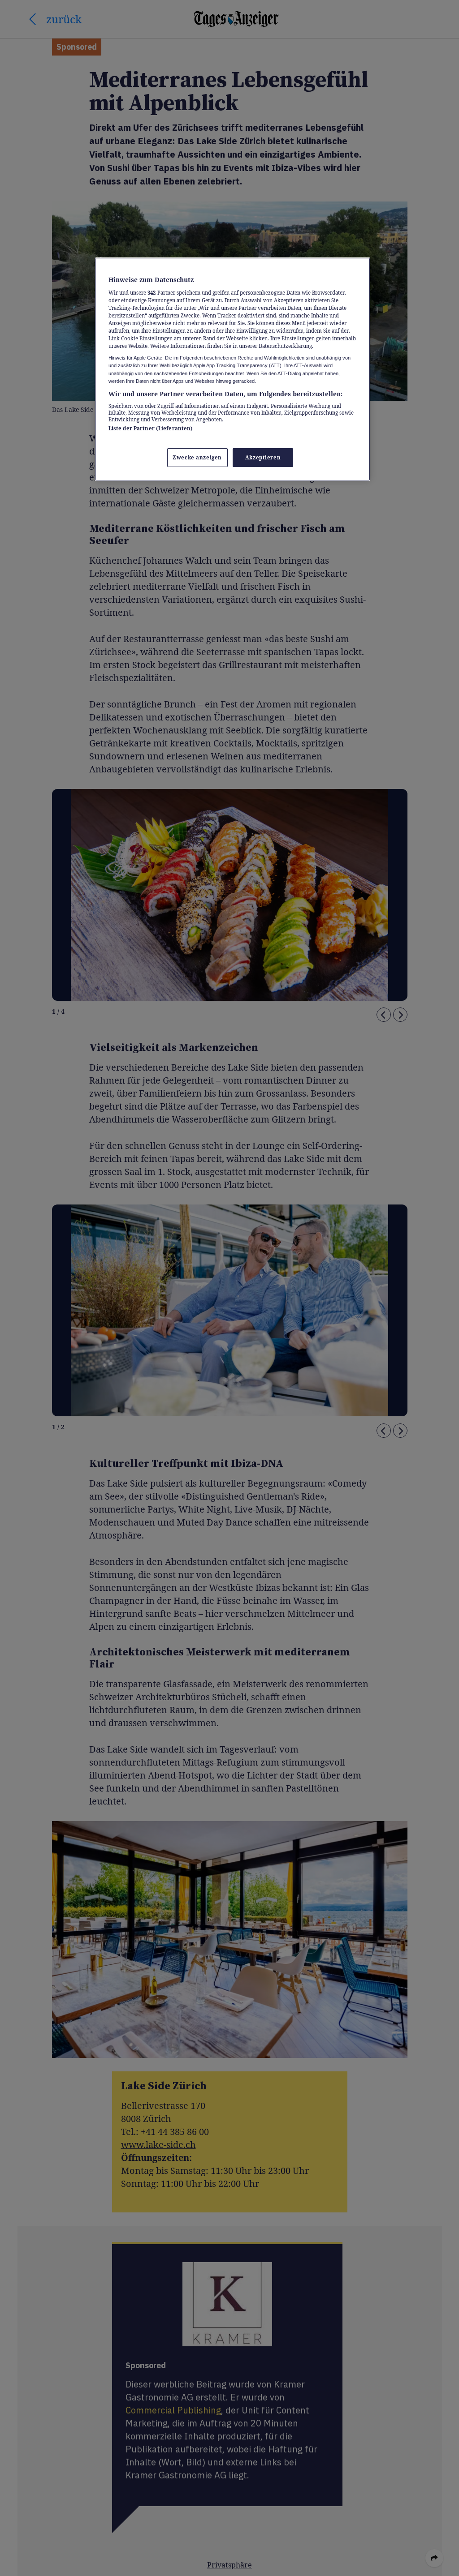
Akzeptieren (263, 457)
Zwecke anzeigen (197, 457)
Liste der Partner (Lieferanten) (151, 428)
